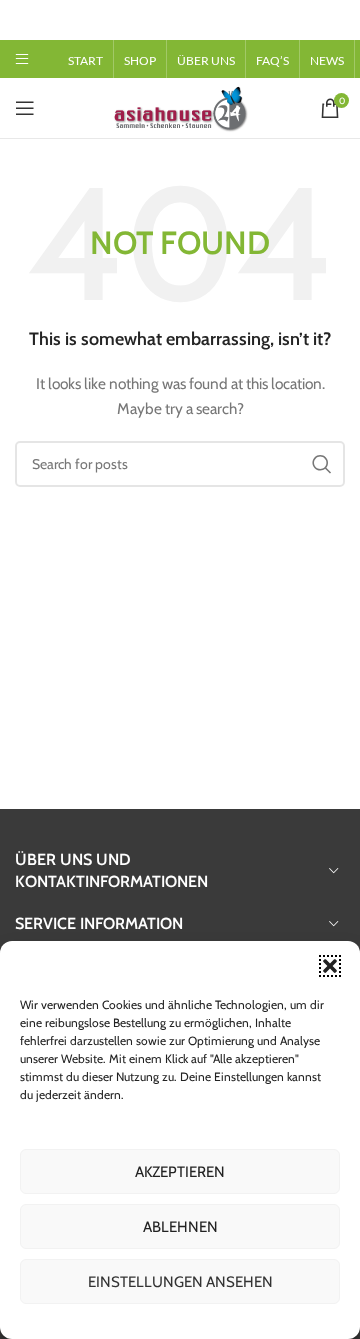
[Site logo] (180, 106)
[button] (330, 966)
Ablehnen (180, 1227)
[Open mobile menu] (22, 59)
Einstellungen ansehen (180, 1282)
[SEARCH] (322, 464)
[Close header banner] (335, 20)
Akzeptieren (180, 1172)
